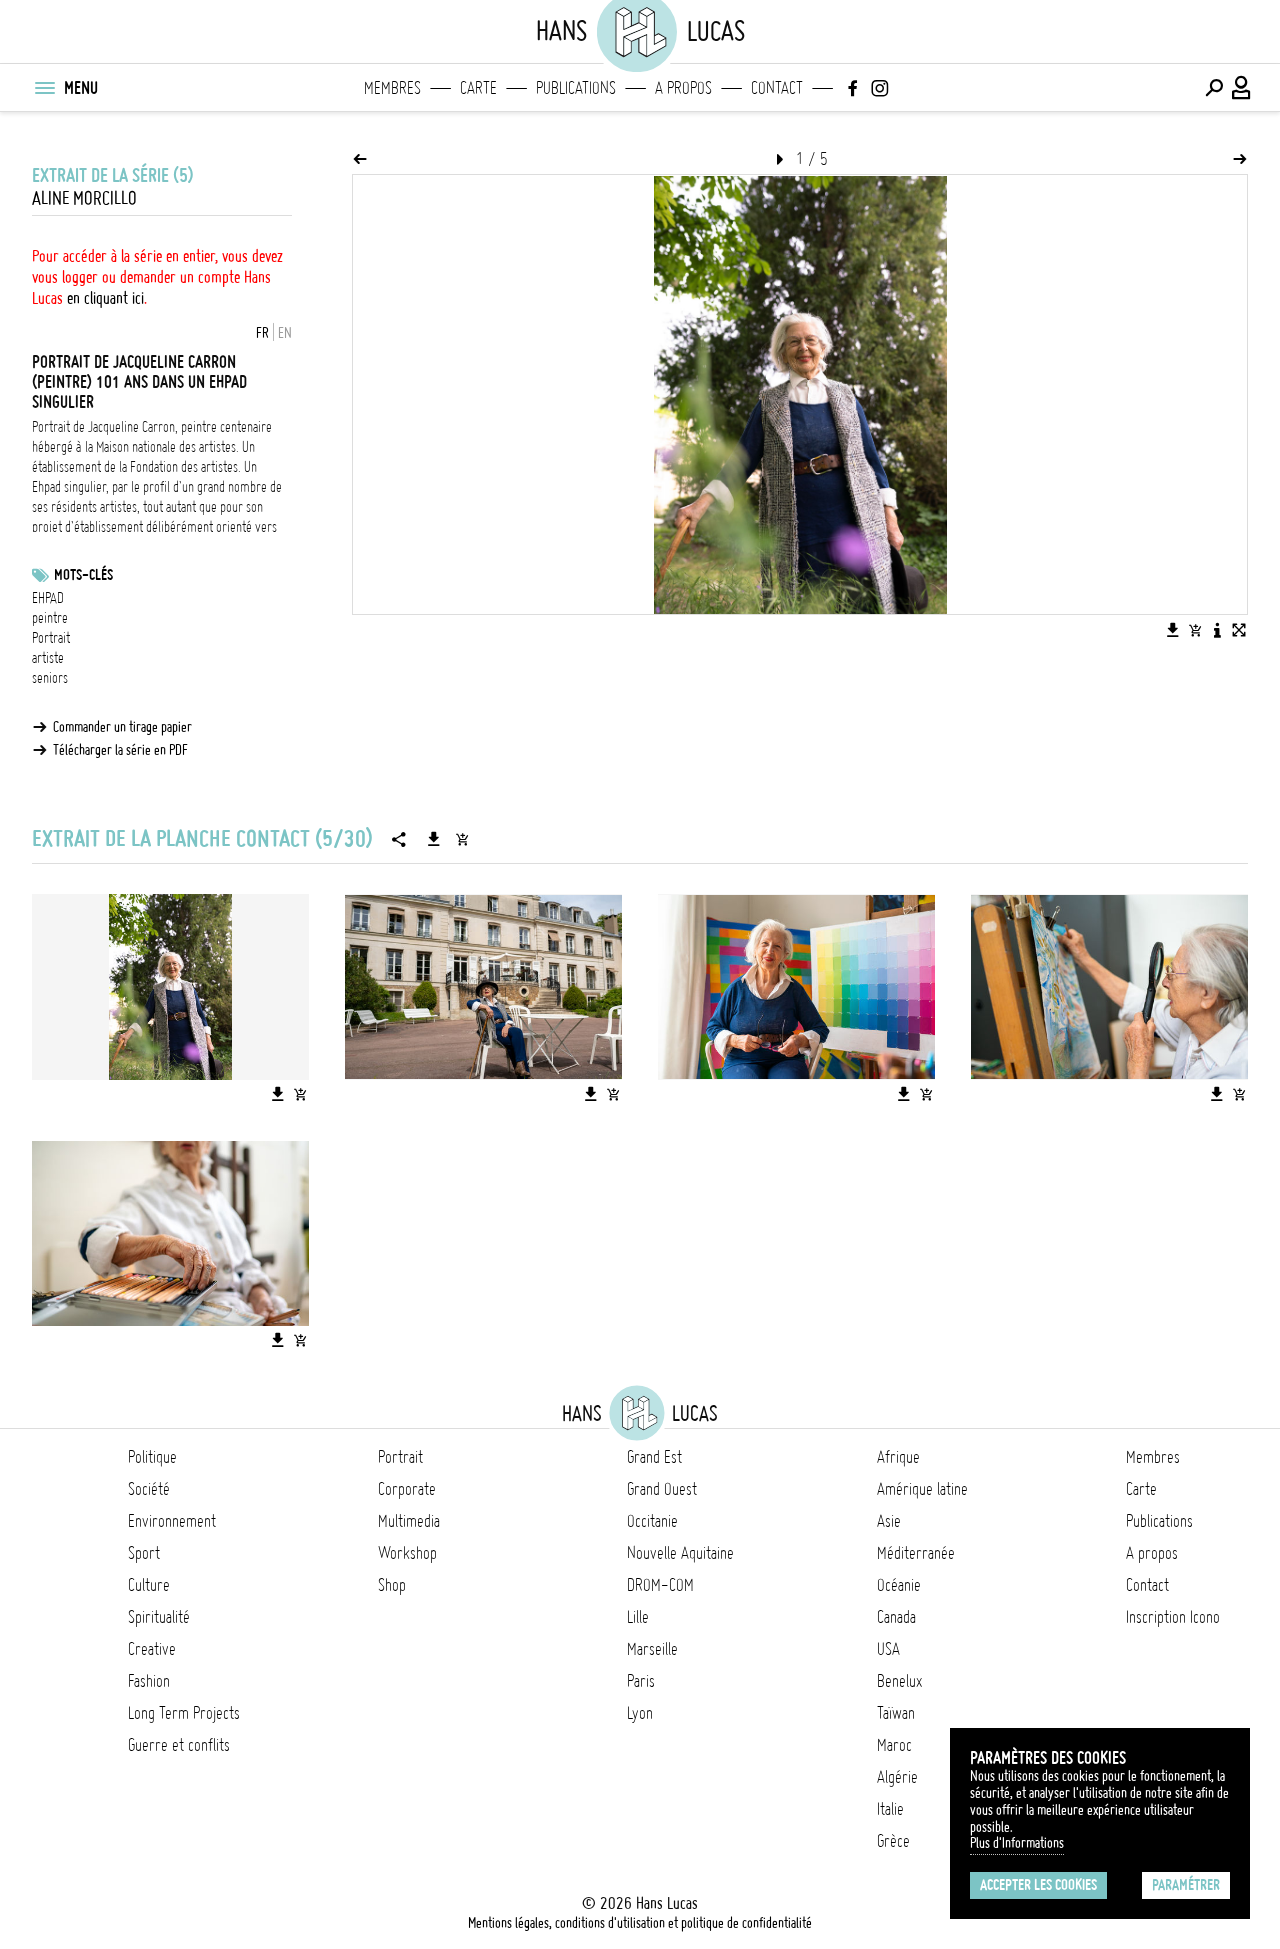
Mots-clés (83, 575)
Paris (641, 1681)
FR (262, 333)
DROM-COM (660, 1585)
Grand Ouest (662, 1489)
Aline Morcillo (84, 198)
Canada (896, 1617)
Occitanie (652, 1521)
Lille (638, 1617)
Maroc (894, 1745)
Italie (890, 1809)
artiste (48, 658)
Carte (478, 88)
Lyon (640, 1713)
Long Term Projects (184, 1713)
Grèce (893, 1841)
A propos (683, 88)
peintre (50, 618)
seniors (50, 678)
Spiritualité (159, 1617)
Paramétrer (1186, 1885)
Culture (149, 1585)
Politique (152, 1457)
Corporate (407, 1489)
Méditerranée (916, 1553)
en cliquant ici (105, 298)
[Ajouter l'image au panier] (1195, 630)
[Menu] (44, 88)
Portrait (51, 638)
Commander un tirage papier (122, 727)
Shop (392, 1585)
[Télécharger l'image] (1173, 630)
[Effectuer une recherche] (1214, 88)
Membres (392, 88)
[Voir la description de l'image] (1217, 630)
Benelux (899, 1681)
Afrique (898, 1457)
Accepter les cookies (1038, 1885)
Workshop (407, 1553)
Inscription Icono (1173, 1617)
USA (888, 1649)
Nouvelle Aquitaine (680, 1553)
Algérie (897, 1777)
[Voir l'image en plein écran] (1239, 630)
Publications (576, 88)
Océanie (899, 1585)
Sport (144, 1553)
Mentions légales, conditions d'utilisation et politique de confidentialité (640, 1923)
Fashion (149, 1681)
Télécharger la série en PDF (120, 750)
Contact (777, 88)
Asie (889, 1521)
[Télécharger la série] (434, 839)
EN (285, 333)
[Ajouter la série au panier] (462, 839)
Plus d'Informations (1017, 1843)
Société (149, 1489)
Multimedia (409, 1521)
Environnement (172, 1521)
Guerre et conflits (179, 1745)
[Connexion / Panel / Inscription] (1242, 88)
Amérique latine (922, 1489)
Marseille (652, 1649)
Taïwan (896, 1713)
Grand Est (654, 1457)
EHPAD (48, 598)
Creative (152, 1649)
